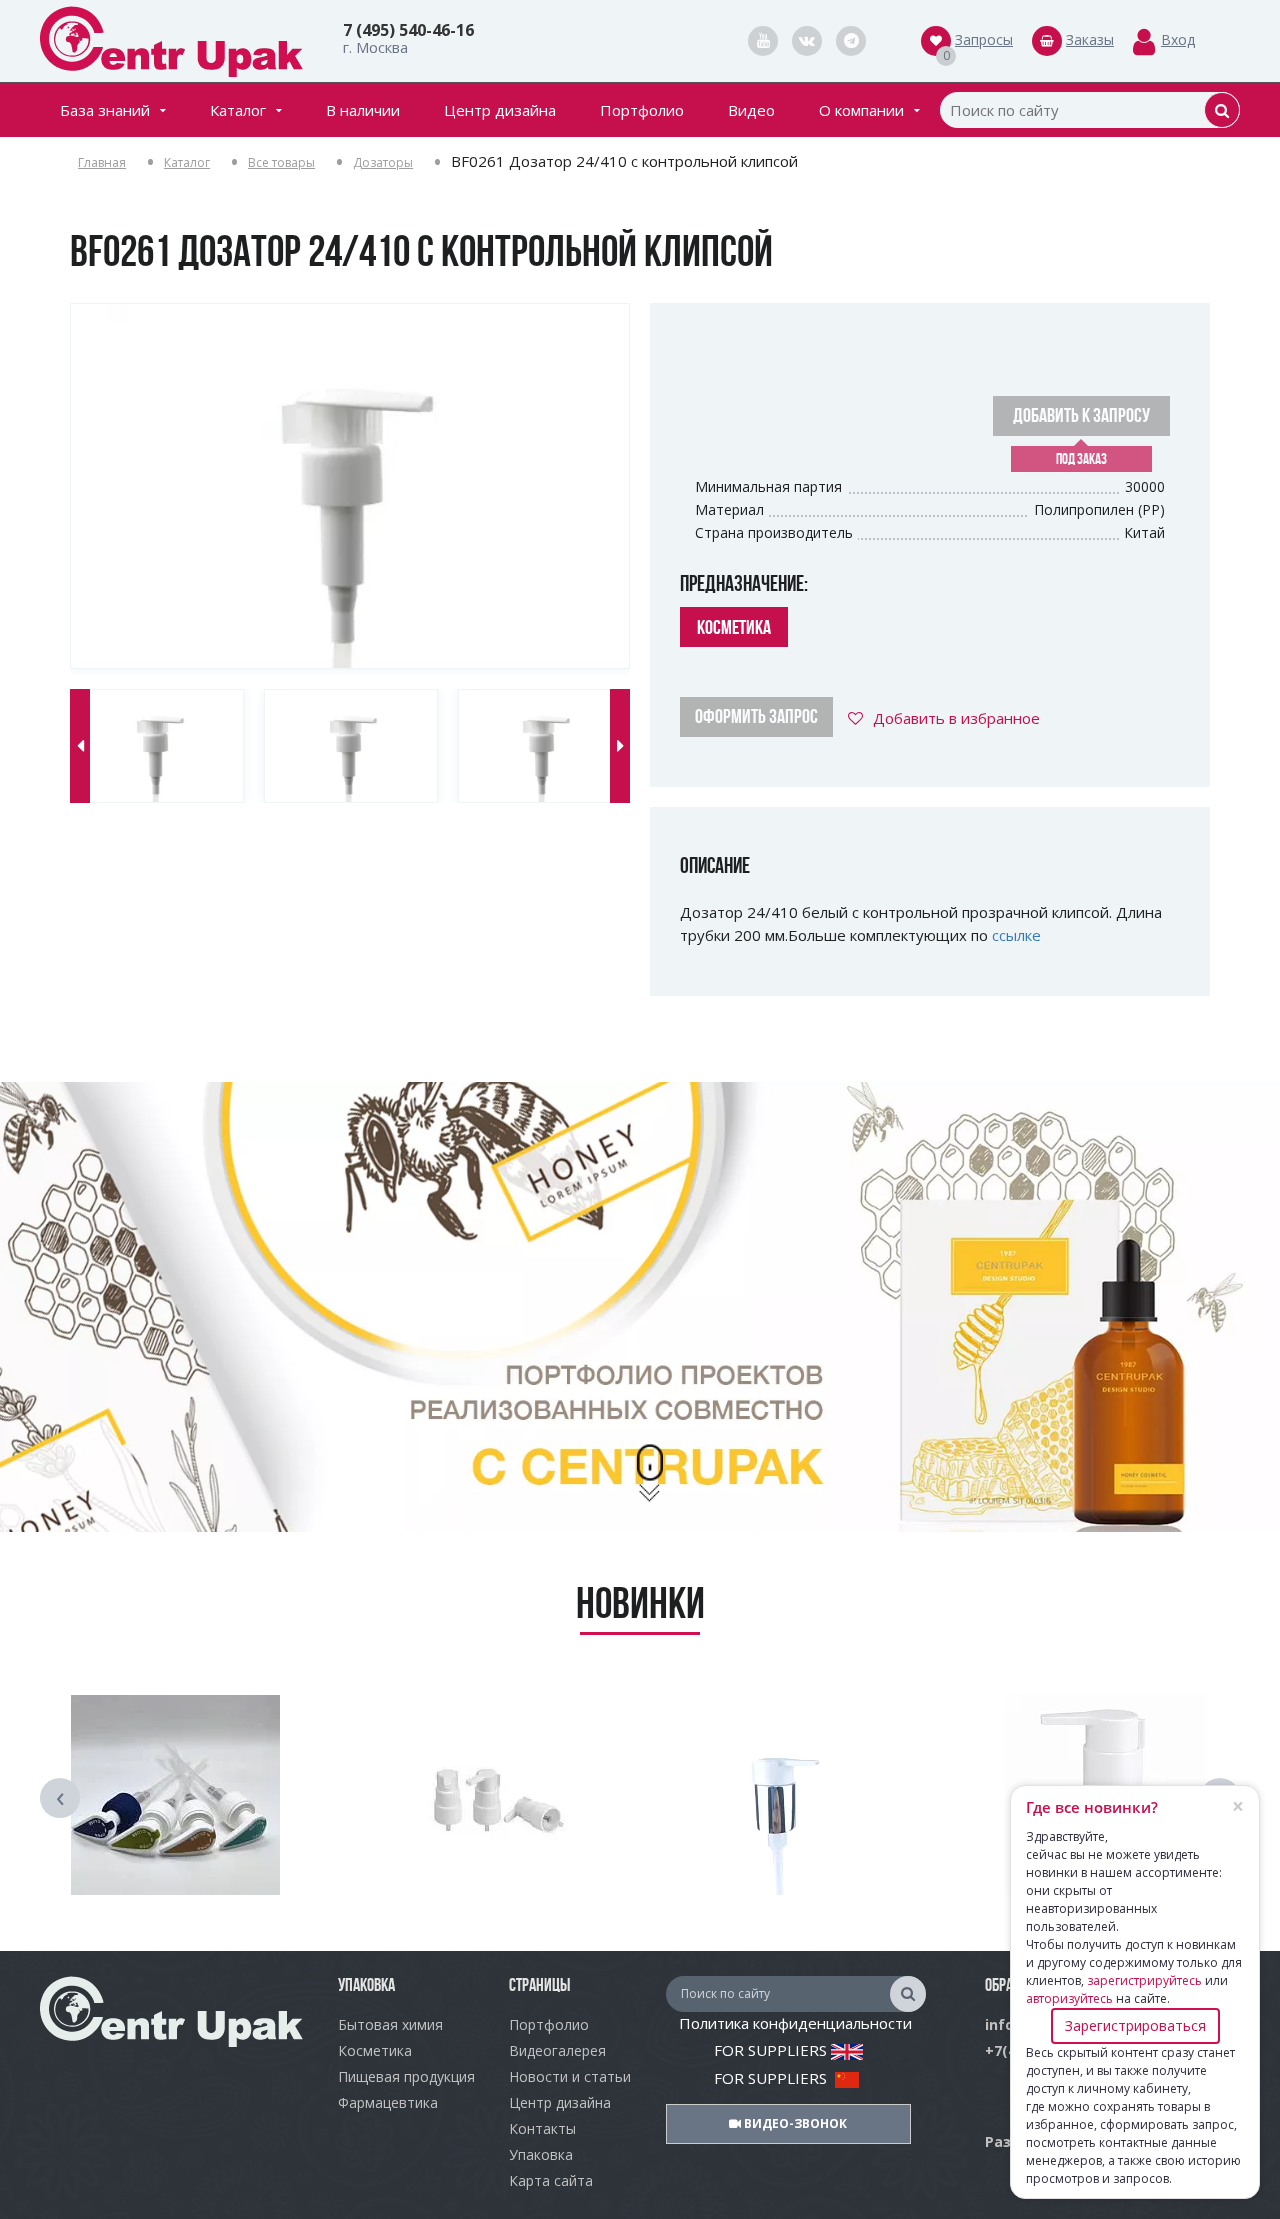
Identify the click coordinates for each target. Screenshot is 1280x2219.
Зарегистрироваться (1135, 2025)
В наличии (363, 110)
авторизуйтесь (1069, 1998)
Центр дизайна (500, 110)
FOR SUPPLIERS (772, 2050)
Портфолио (642, 110)
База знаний (105, 110)
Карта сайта (551, 2180)
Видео (751, 110)
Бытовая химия (390, 2024)
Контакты (542, 2128)
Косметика (375, 2050)
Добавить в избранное (956, 718)
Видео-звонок (794, 2123)
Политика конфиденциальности (795, 2023)
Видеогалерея (557, 2050)
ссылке (1016, 935)
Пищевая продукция (406, 2076)
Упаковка (541, 2154)
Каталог (238, 110)
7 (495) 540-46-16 (408, 30)
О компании (861, 110)
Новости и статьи (570, 2076)
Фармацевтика (388, 2102)
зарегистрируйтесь (1144, 1980)
